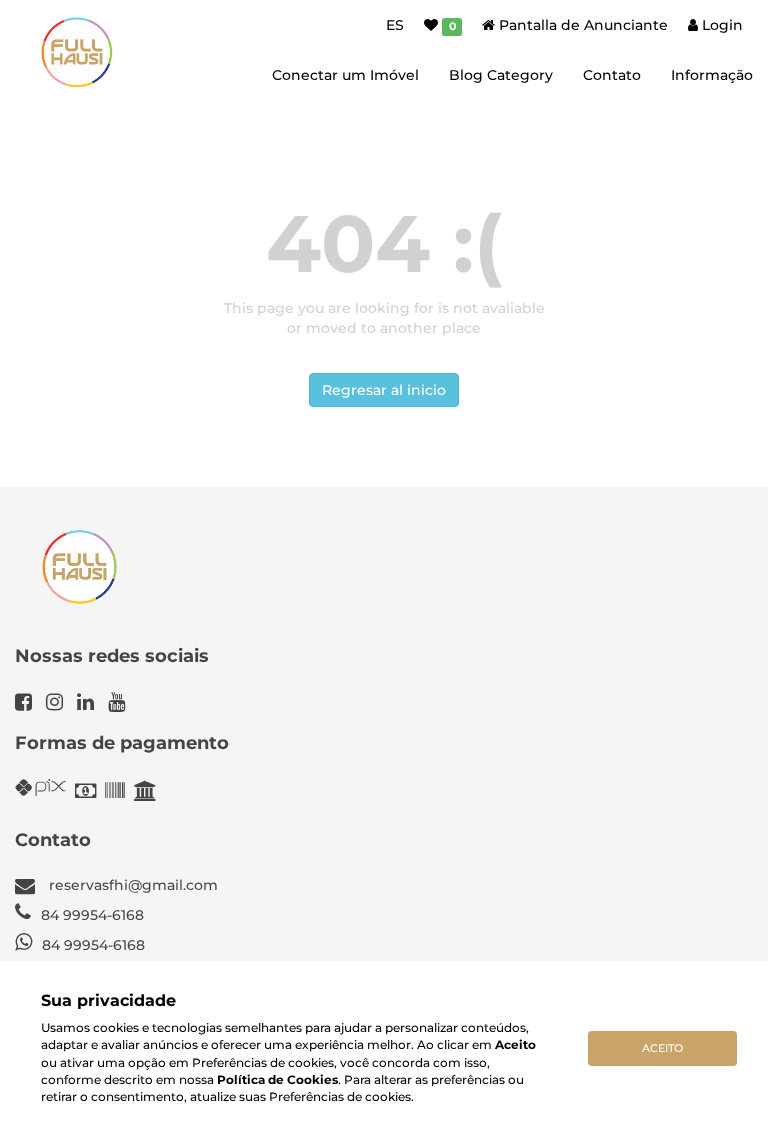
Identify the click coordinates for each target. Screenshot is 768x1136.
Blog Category (501, 75)
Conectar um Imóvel (345, 75)
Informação (712, 75)
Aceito (662, 1048)
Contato (612, 75)
